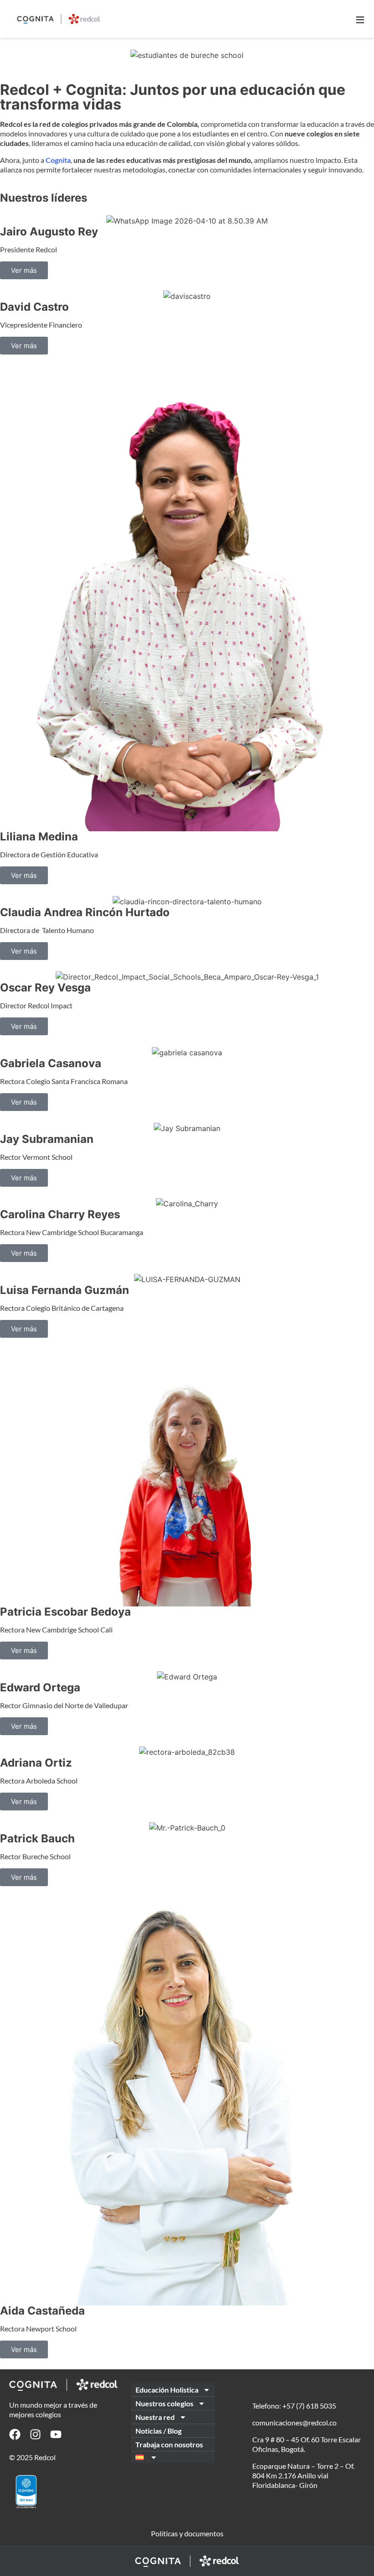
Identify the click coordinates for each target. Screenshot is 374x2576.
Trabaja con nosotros (169, 2444)
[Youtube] (56, 2434)
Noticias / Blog (158, 2431)
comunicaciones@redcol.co (294, 2422)
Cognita (58, 160)
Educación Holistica (167, 2390)
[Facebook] (15, 2434)
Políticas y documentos (187, 2533)
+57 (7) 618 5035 (309, 2406)
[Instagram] (35, 2434)
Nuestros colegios (164, 2403)
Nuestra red (155, 2417)
